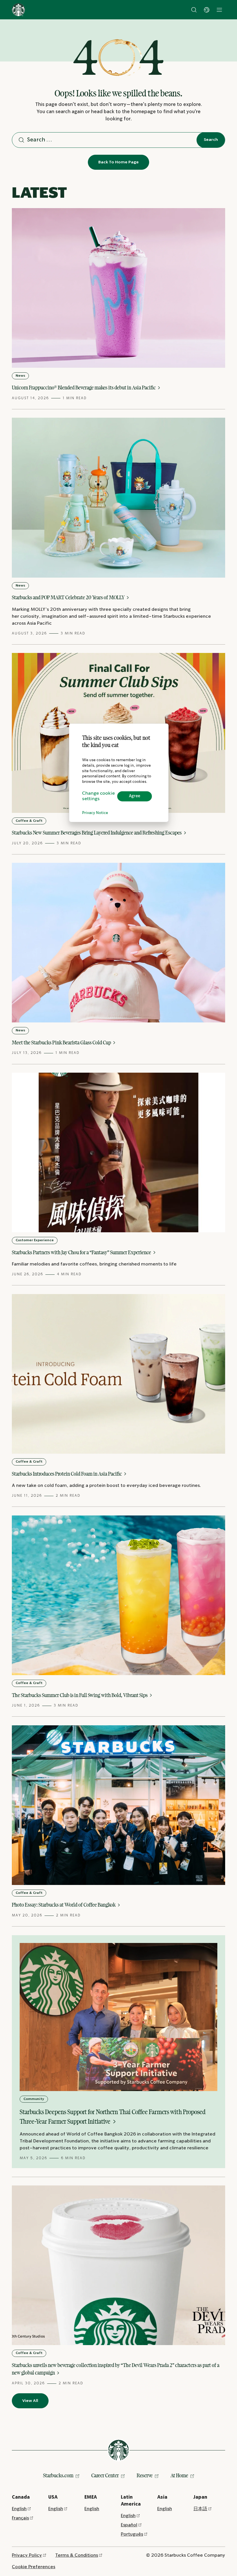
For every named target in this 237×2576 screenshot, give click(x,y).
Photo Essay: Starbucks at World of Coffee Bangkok (64, 1905)
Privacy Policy (27, 2555)
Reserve (145, 2475)
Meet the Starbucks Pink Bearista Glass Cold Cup (62, 1042)
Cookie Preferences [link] (34, 2567)
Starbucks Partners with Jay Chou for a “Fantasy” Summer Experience (82, 1252)
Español (129, 2525)
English (19, 2509)
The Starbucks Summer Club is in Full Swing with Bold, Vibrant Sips (80, 1695)
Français (20, 2518)
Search (211, 140)
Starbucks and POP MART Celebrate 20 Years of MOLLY (69, 597)
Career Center (105, 2475)
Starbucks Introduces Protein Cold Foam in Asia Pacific (67, 1474)
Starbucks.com (58, 2475)
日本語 (200, 2509)
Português (132, 2534)
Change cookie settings (98, 796)
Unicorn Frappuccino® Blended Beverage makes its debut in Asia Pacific (84, 388)
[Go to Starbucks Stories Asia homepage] (18, 10)
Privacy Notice (95, 813)
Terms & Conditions (77, 2555)
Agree (135, 796)
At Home (179, 2475)
